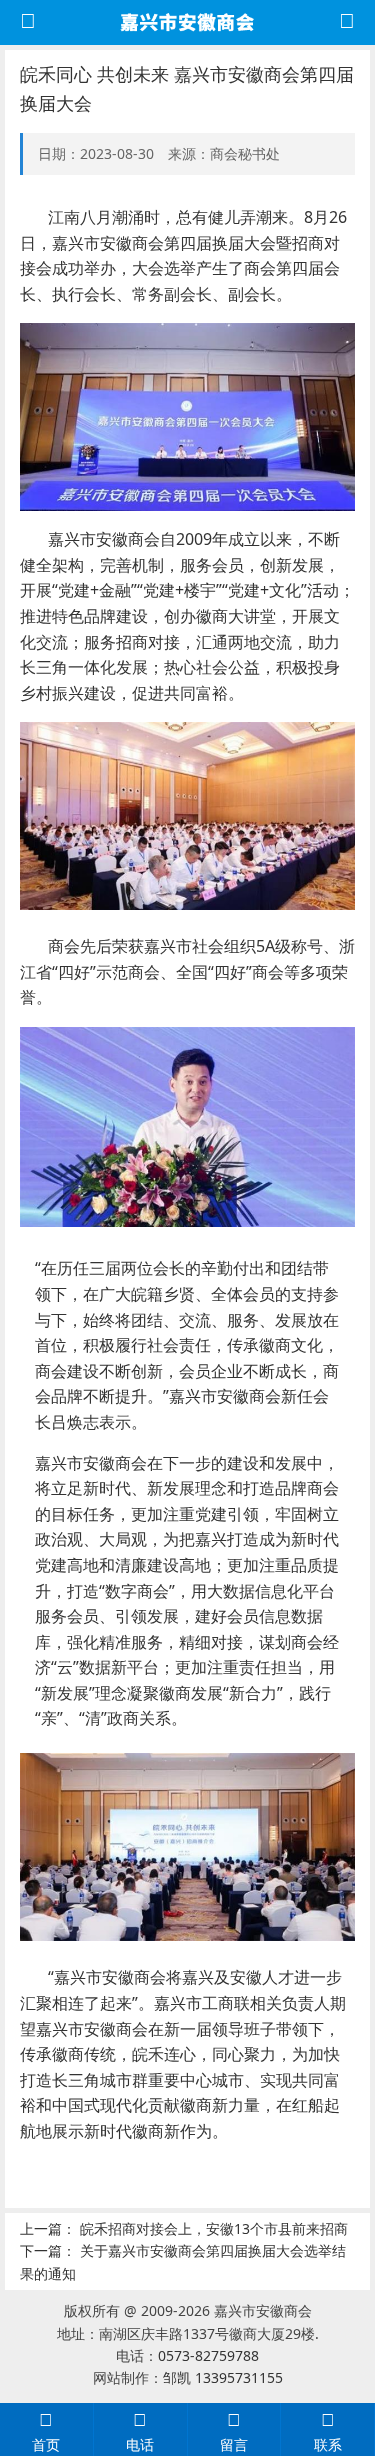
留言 (234, 2444)
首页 (46, 2444)
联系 (328, 2444)
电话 (140, 2444)
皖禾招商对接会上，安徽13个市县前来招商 (214, 2228)
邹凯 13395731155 (223, 2377)
